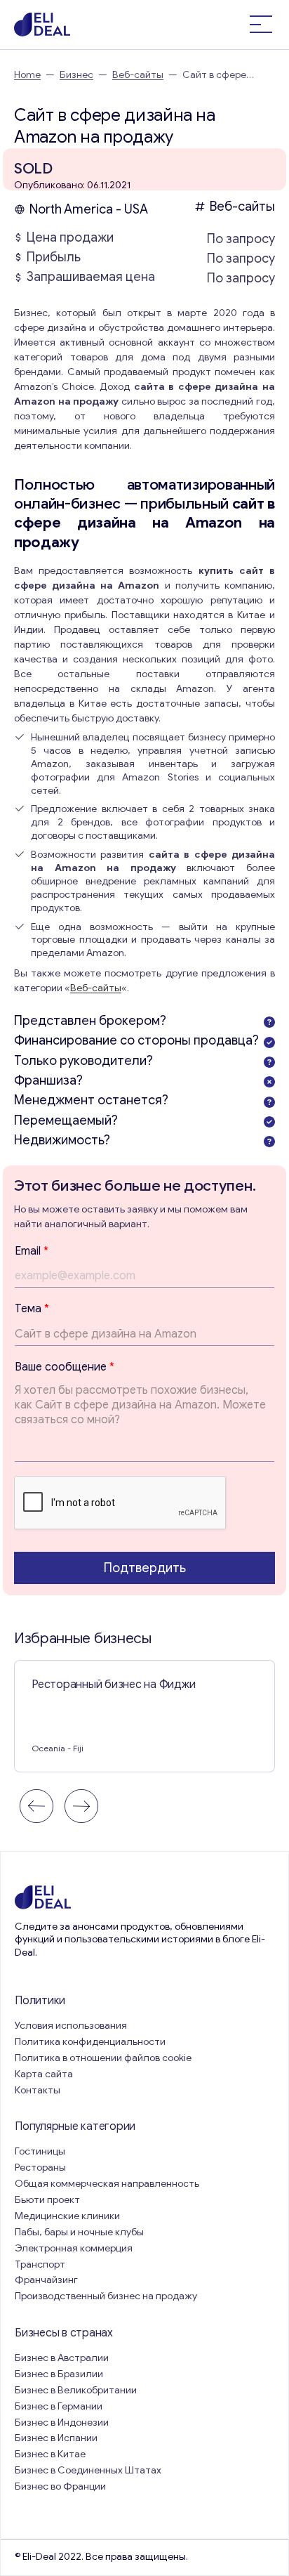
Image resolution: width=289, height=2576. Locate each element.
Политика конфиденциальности (90, 2042)
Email (32, 1251)
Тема (32, 1309)
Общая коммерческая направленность (108, 2184)
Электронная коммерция (74, 2248)
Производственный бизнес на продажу (106, 2296)
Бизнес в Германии (59, 2406)
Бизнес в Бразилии (59, 2374)
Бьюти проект (47, 2200)
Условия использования (71, 2026)
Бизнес (76, 75)
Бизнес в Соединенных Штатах (88, 2470)
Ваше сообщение (65, 1367)
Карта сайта (44, 2074)
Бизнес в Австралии (62, 2358)
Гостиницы (40, 2151)
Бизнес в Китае (50, 2454)
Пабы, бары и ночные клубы (79, 2232)
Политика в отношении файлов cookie (103, 2058)
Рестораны (40, 2168)
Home (27, 75)
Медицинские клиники (67, 2216)
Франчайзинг (46, 2280)
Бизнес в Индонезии (62, 2423)
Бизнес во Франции (60, 2486)
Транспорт (40, 2264)
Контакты (38, 2090)
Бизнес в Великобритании (76, 2390)
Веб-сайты (138, 75)
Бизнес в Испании (56, 2438)
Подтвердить (145, 1568)
